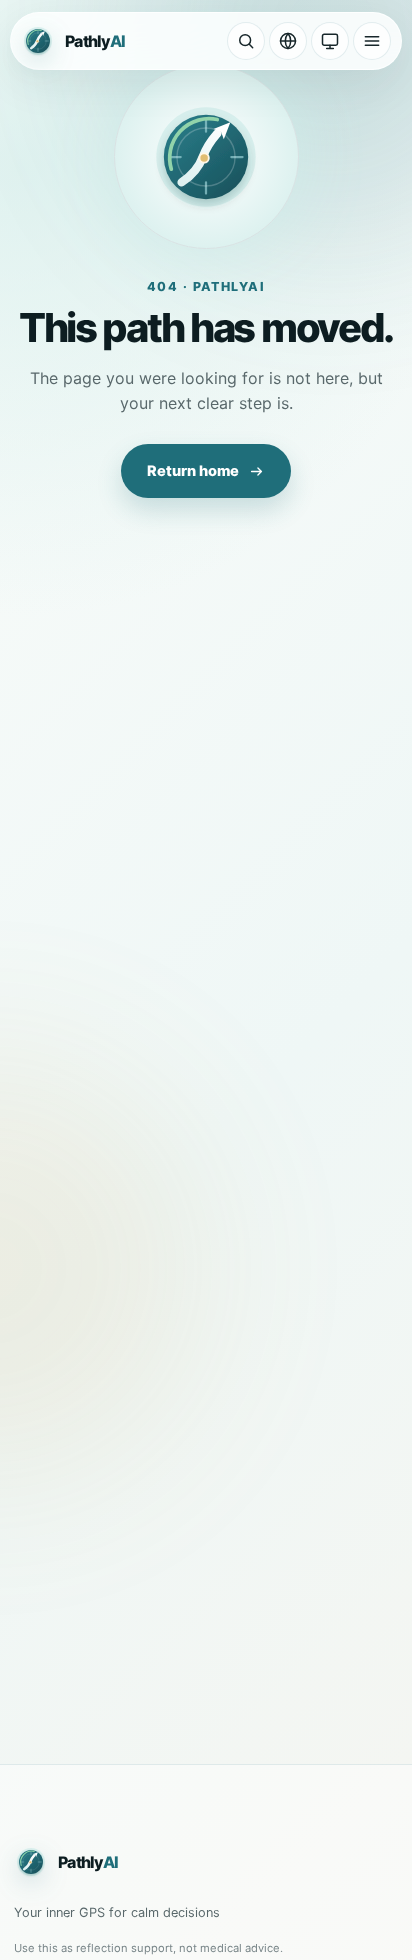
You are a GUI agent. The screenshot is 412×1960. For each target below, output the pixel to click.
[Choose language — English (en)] (288, 41)
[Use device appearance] (330, 41)
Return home (193, 471)
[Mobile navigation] (372, 41)
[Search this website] (246, 41)
